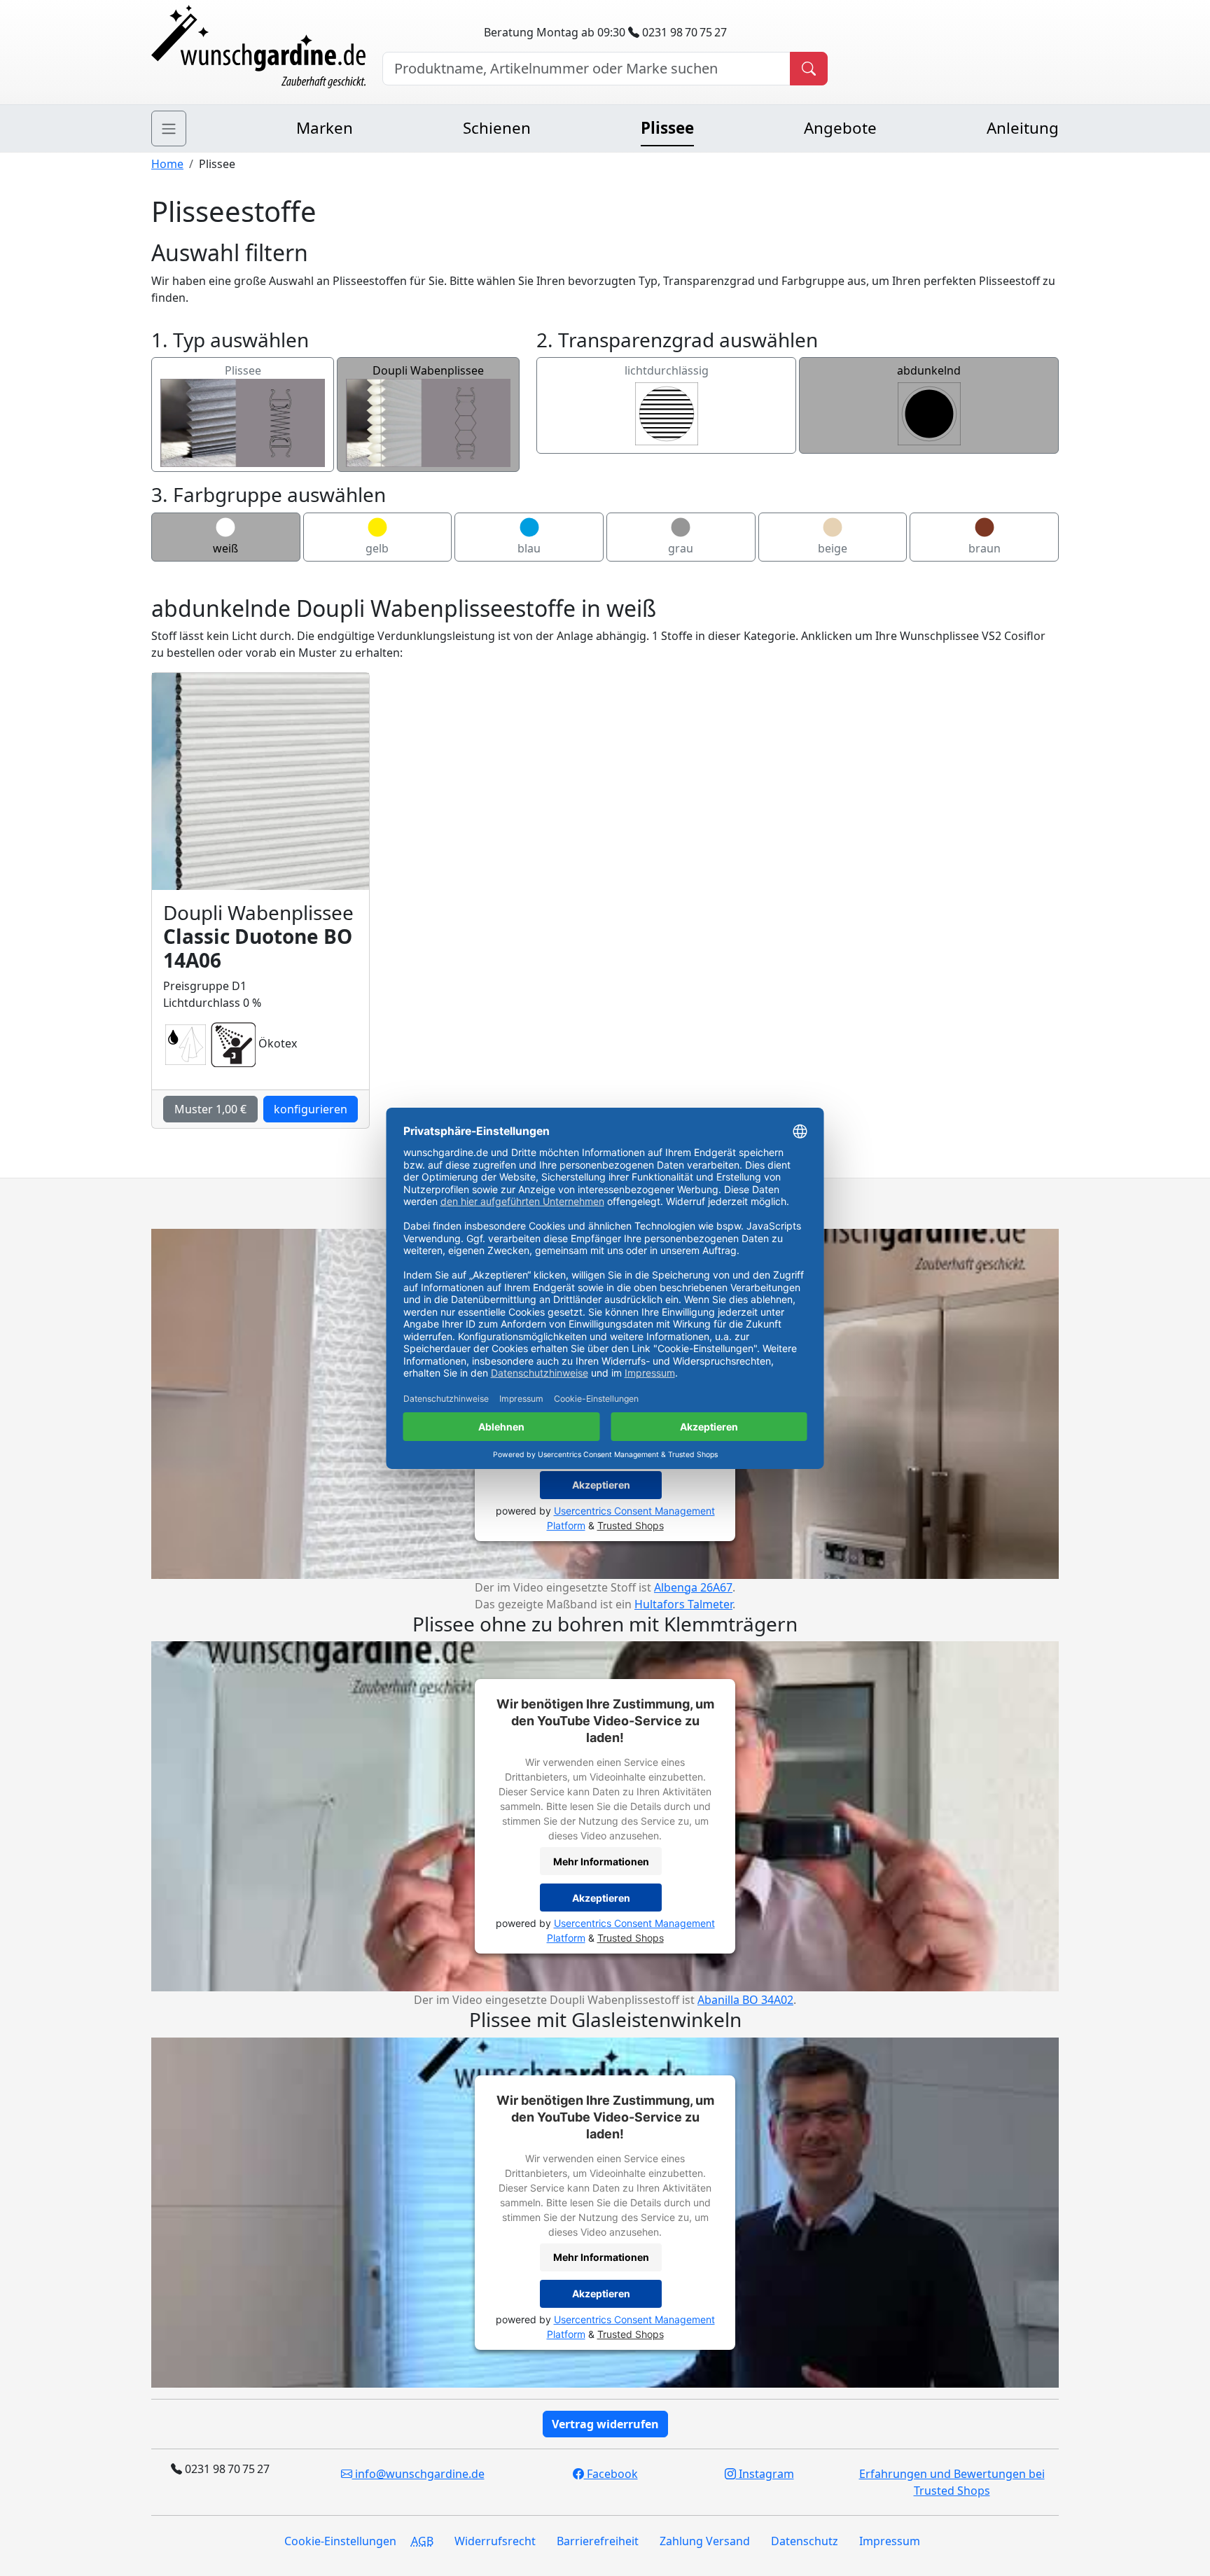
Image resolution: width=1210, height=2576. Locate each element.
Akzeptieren (601, 1485)
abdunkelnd (929, 370)
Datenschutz (805, 2541)
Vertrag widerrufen (605, 2424)
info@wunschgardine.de (418, 2474)
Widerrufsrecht (495, 2541)
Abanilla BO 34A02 (745, 2000)
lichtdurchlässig (667, 370)
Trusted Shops (631, 1525)
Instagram (765, 2474)
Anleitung (1023, 128)
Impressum (890, 2541)
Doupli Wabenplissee (428, 370)
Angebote (840, 128)
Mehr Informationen (601, 1861)
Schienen (497, 128)
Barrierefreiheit (598, 2541)
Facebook (611, 2474)
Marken (325, 128)
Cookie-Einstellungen (340, 2541)
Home (167, 164)
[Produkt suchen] (809, 69)
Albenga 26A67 (693, 1587)
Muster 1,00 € (210, 1109)
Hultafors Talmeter (683, 1604)
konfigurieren (311, 1109)
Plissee (667, 128)
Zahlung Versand (705, 2541)
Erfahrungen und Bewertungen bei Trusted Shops (952, 2482)
